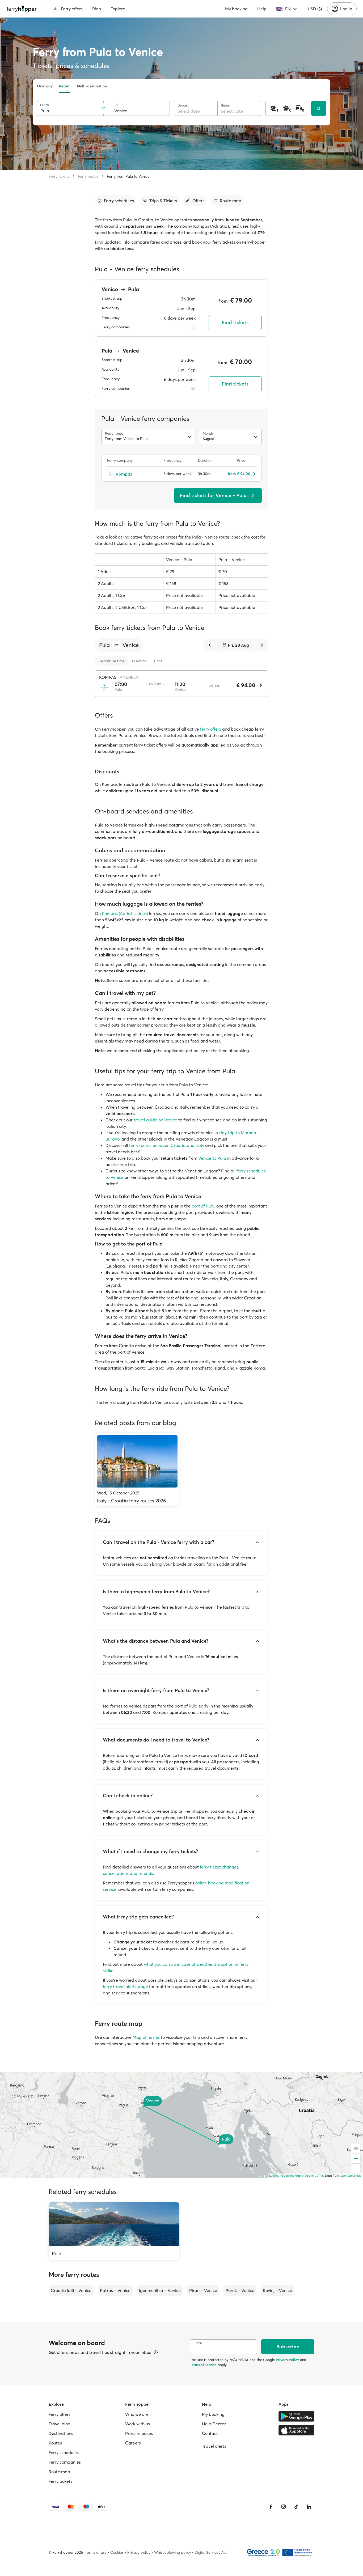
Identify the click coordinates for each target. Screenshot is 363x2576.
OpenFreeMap (291, 2176)
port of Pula (203, 1206)
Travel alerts (214, 2446)
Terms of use (96, 2552)
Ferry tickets (59, 176)
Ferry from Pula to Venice (128, 176)
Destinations (61, 2433)
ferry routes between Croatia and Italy (167, 1145)
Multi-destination (92, 86)
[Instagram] (284, 2507)
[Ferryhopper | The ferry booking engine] (22, 9)
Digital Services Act (211, 2552)
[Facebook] (271, 2507)
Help (262, 9)
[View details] (156, 2352)
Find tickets (235, 322)
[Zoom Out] (356, 2168)
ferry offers (211, 729)
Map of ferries (146, 2037)
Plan (97, 9)
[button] (116, 645)
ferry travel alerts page (125, 1986)
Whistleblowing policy (172, 2552)
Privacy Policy (287, 2360)
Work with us (138, 2424)
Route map (59, 2472)
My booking (236, 9)
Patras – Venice (115, 2290)
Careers (133, 2443)
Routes (55, 2443)
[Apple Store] (296, 2430)
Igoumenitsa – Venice (160, 2290)
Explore (118, 9)
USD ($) (315, 9)
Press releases (139, 2433)
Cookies (117, 2552)
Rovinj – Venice (277, 2290)
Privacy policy (139, 2552)
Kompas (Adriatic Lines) (125, 913)
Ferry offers (72, 9)
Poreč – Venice (240, 2290)
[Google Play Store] (296, 2416)
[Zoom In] (356, 2159)
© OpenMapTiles (313, 2176)
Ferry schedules (64, 2452)
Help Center (214, 2424)
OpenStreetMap (351, 2176)
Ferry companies (65, 2462)
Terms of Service (203, 2365)
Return (65, 86)
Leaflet (274, 2176)
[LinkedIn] (309, 2507)
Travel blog (60, 2424)
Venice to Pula (212, 1158)
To (116, 105)
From (45, 105)
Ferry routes (88, 176)
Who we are (137, 2414)
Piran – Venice (203, 2290)
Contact (210, 2433)
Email (198, 2343)
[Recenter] (356, 2149)
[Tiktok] (296, 2507)
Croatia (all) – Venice (71, 2290)
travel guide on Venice (155, 1120)
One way (45, 86)
